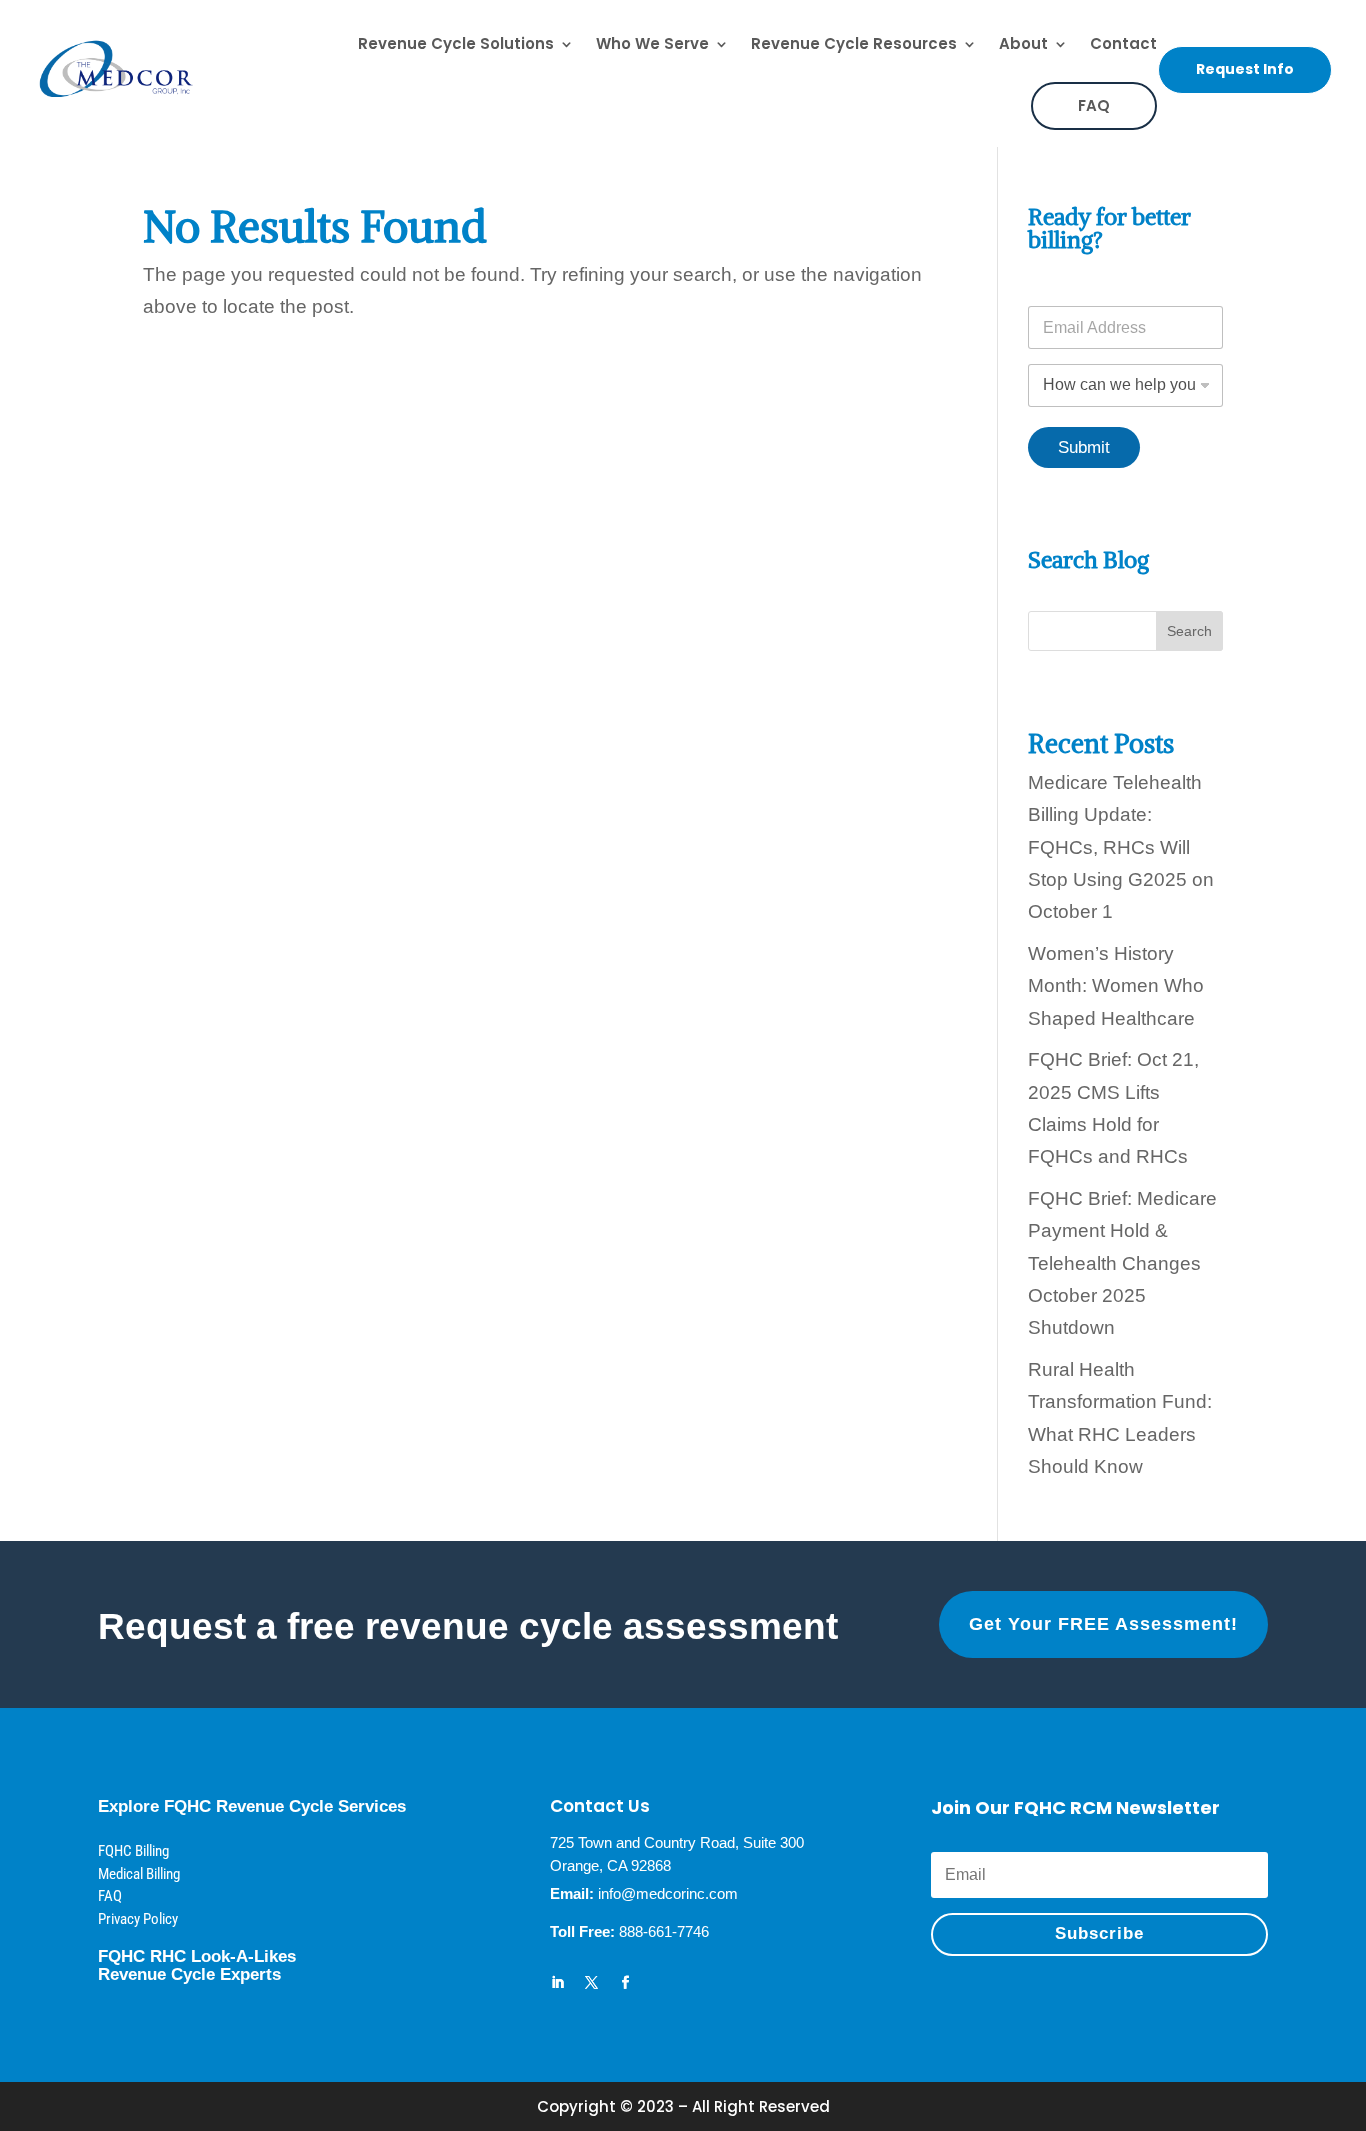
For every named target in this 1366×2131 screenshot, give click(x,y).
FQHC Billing (133, 1851)
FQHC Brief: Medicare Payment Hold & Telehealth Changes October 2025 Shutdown (1122, 1263)
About (1023, 43)
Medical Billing (139, 1874)
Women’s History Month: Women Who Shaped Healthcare (1116, 986)
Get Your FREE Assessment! (1103, 1624)
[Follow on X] (592, 1983)
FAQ (1094, 105)
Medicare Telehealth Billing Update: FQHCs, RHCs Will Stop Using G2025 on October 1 (1121, 847)
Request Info (1245, 69)
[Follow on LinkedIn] (558, 1983)
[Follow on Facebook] (626, 1983)
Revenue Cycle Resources (854, 43)
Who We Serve (652, 43)
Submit (1084, 447)
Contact (1123, 43)
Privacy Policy (138, 1919)
